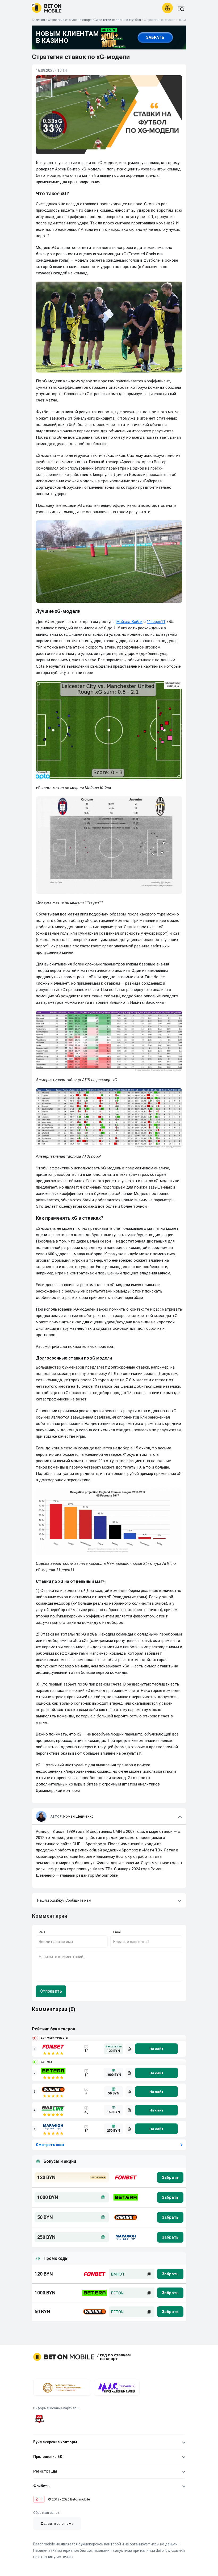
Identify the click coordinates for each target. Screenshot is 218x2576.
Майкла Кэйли (129, 622)
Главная (38, 20)
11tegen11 (156, 622)
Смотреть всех (50, 2145)
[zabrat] (170, 2274)
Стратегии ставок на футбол (118, 20)
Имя (42, 1932)
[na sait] (156, 2049)
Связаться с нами (57, 2524)
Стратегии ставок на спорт (70, 20)
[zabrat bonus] (170, 2177)
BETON (117, 2293)
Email (117, 1932)
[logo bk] (125, 2177)
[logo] (47, 8)
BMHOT (118, 2274)
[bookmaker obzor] (129, 2049)
